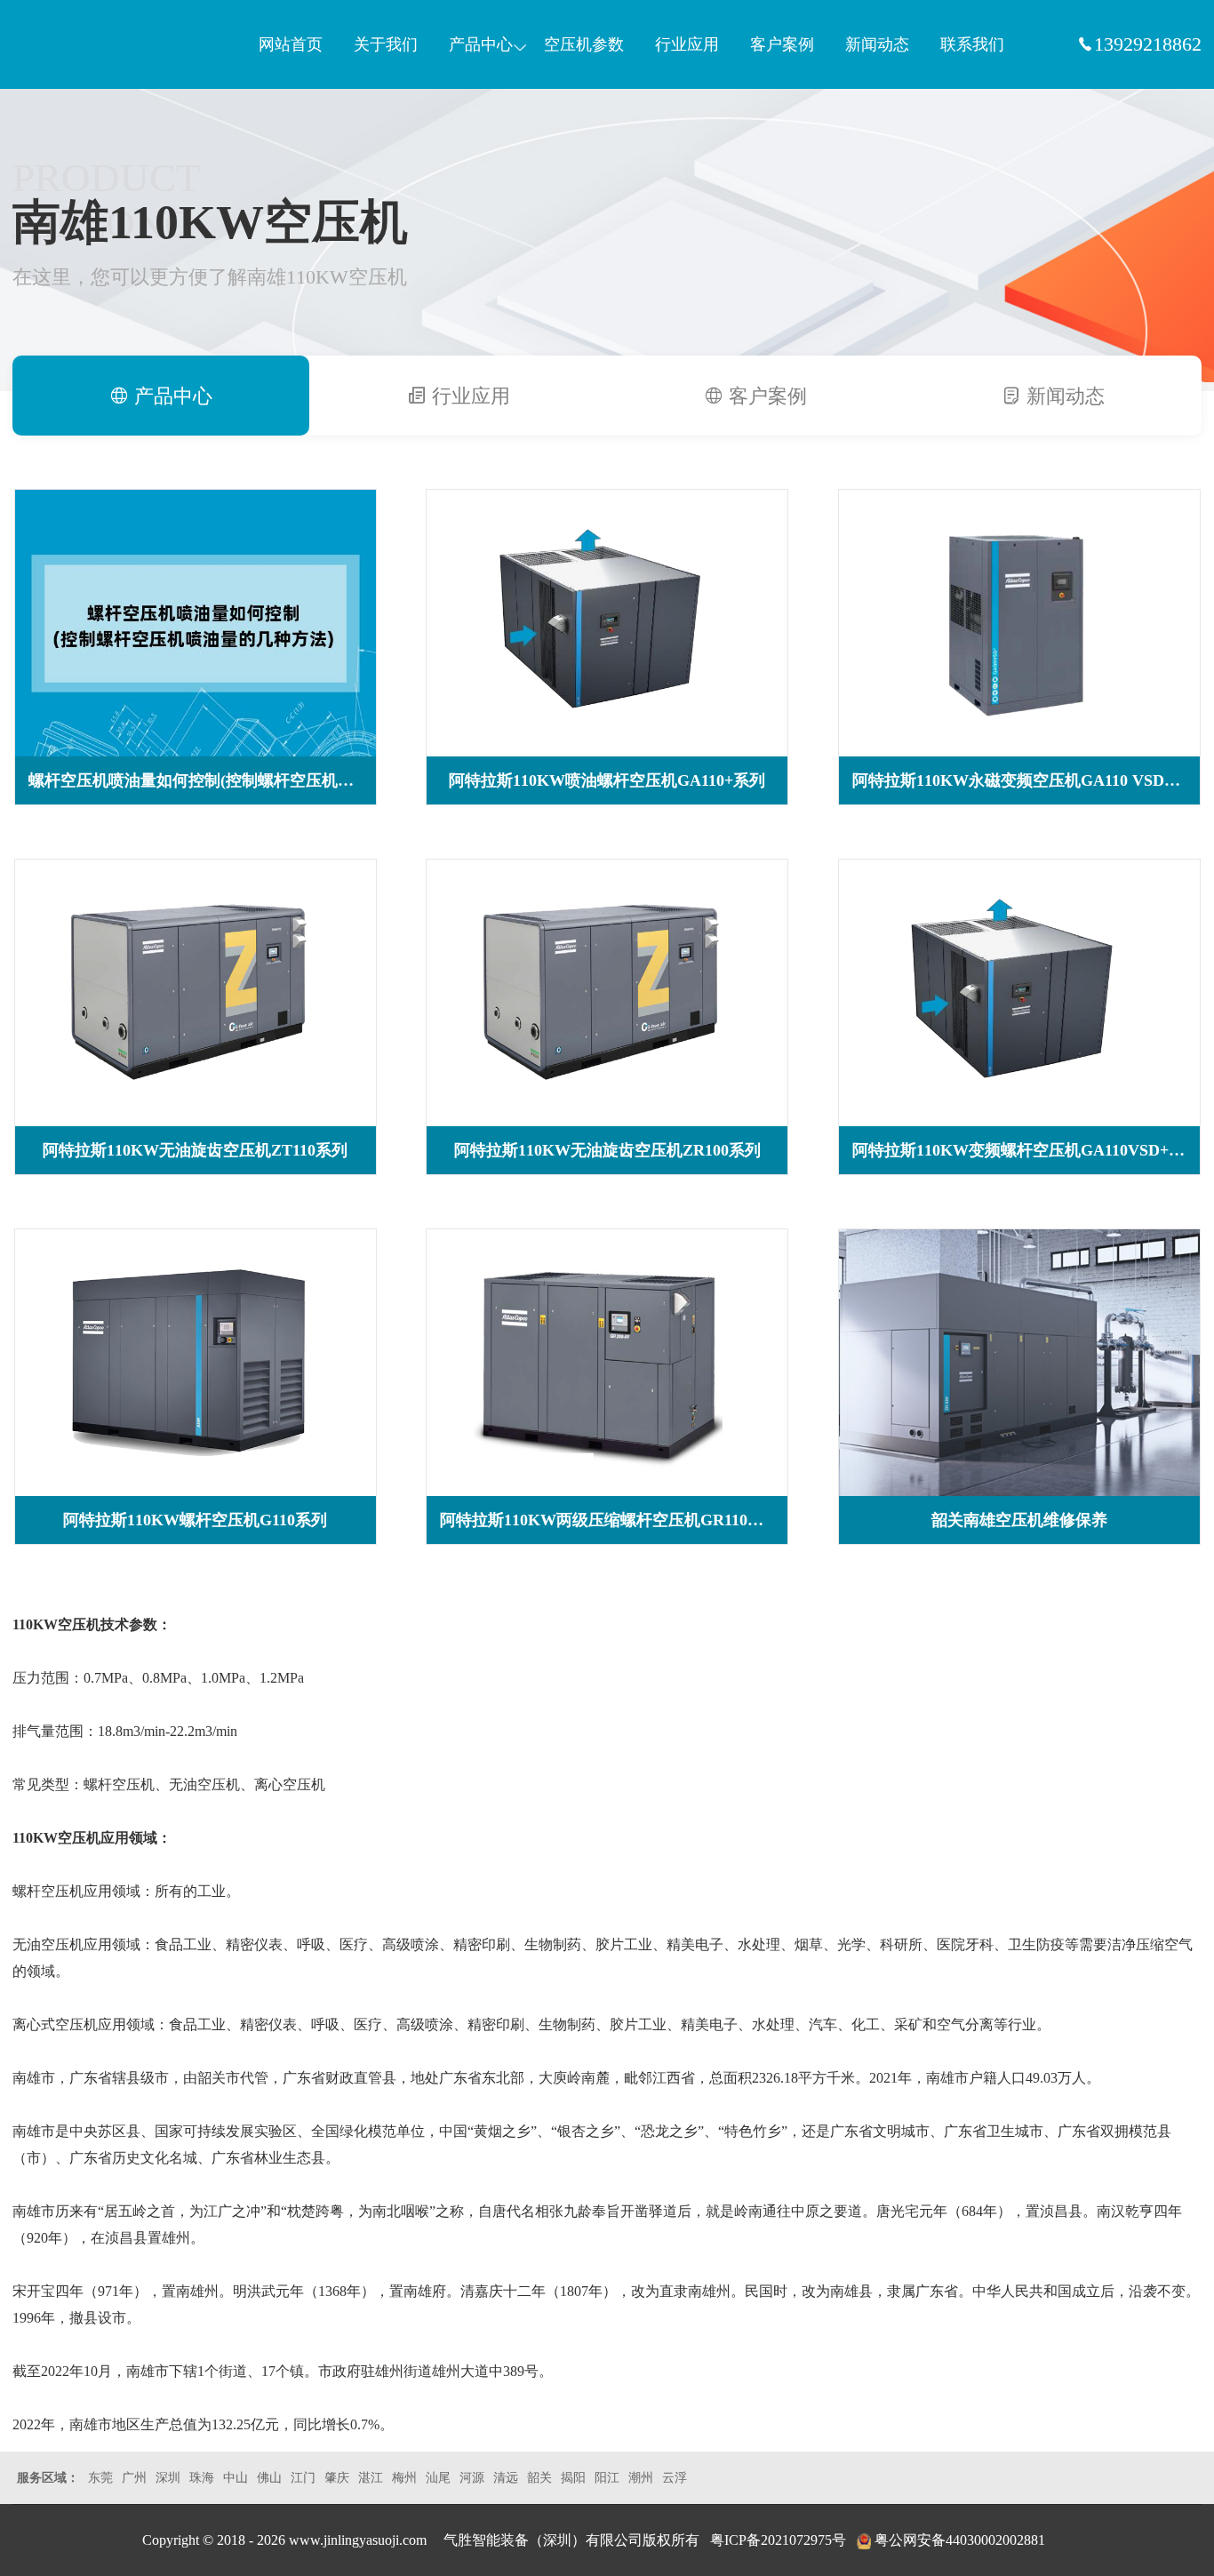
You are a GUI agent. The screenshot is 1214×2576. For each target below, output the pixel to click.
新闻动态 (877, 44)
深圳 (168, 2478)
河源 (472, 2478)
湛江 (371, 2478)
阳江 (607, 2478)
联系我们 (972, 44)
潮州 (641, 2478)
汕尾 (438, 2478)
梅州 (404, 2478)
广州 (134, 2478)
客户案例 (782, 44)
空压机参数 (584, 44)
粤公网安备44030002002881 (960, 2540)
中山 (236, 2478)
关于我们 (386, 44)
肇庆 (337, 2478)
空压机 (97, 44)
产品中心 (481, 44)
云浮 (675, 2478)
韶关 (539, 2478)
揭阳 (573, 2478)
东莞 (100, 2478)
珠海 (202, 2478)
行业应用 (687, 44)
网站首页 (291, 44)
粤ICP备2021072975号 (778, 2540)
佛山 (269, 2478)
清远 (506, 2478)
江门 (303, 2478)
